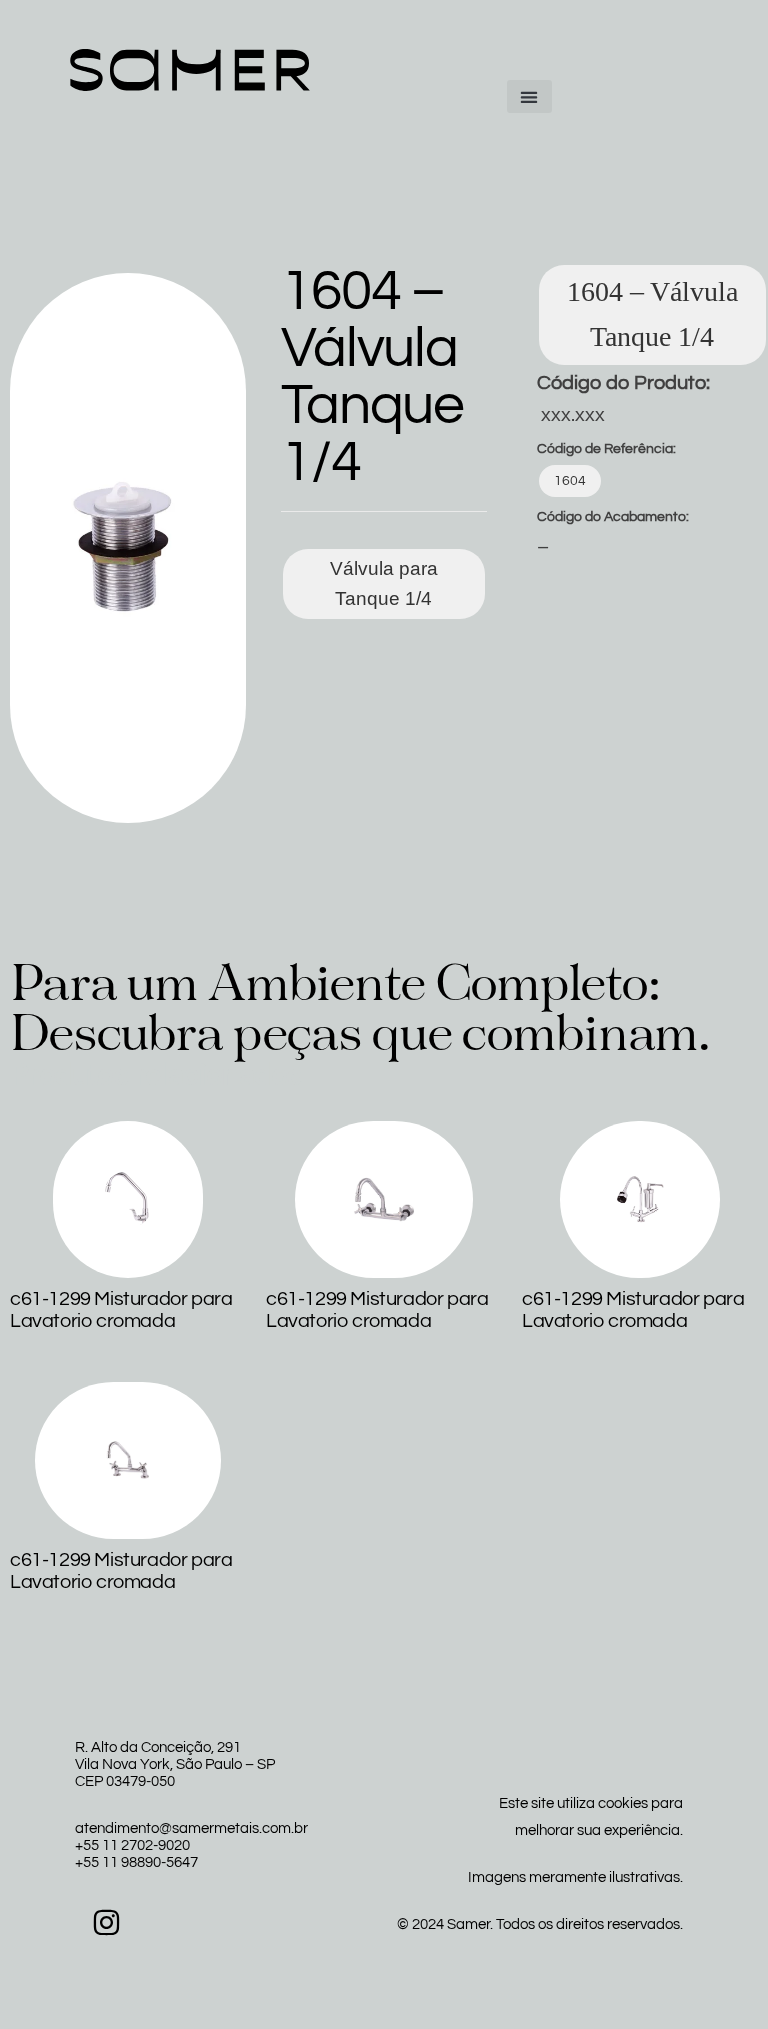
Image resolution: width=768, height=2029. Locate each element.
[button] (529, 96)
